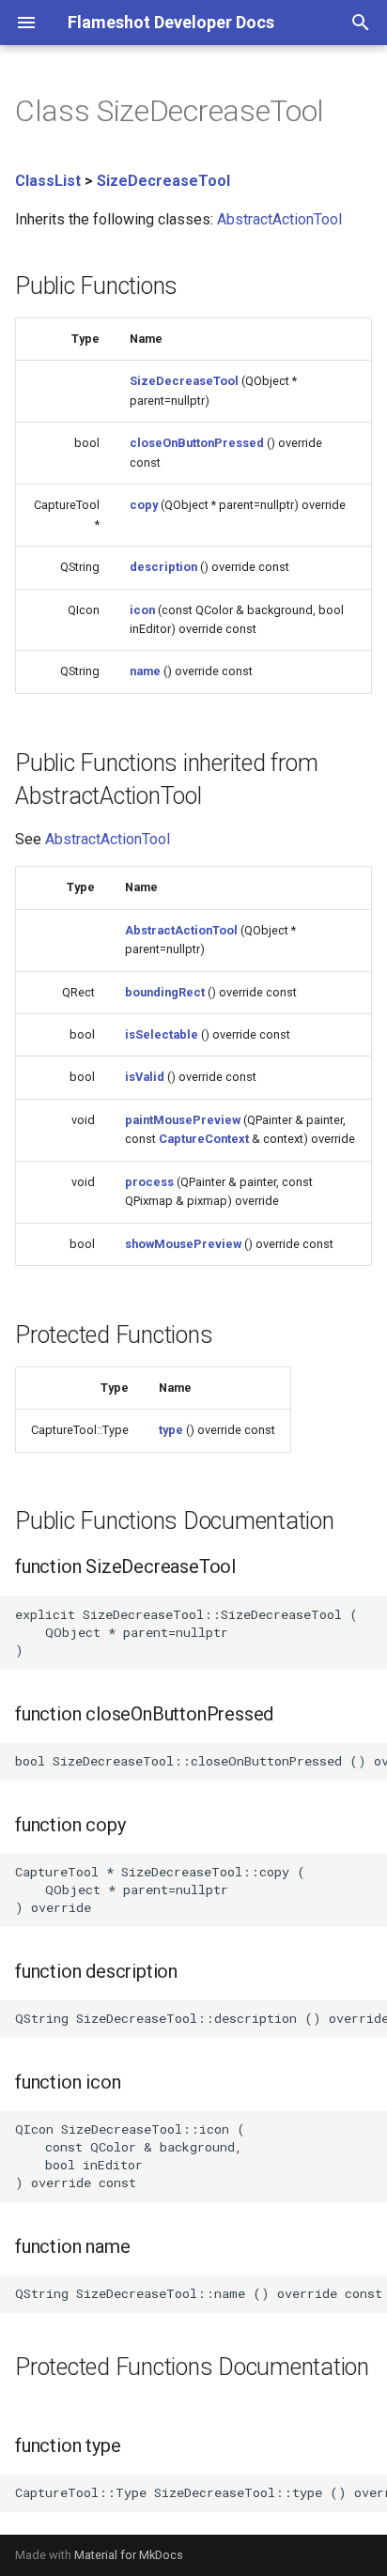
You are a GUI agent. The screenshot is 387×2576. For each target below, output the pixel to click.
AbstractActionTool (279, 219)
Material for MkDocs (129, 2555)
